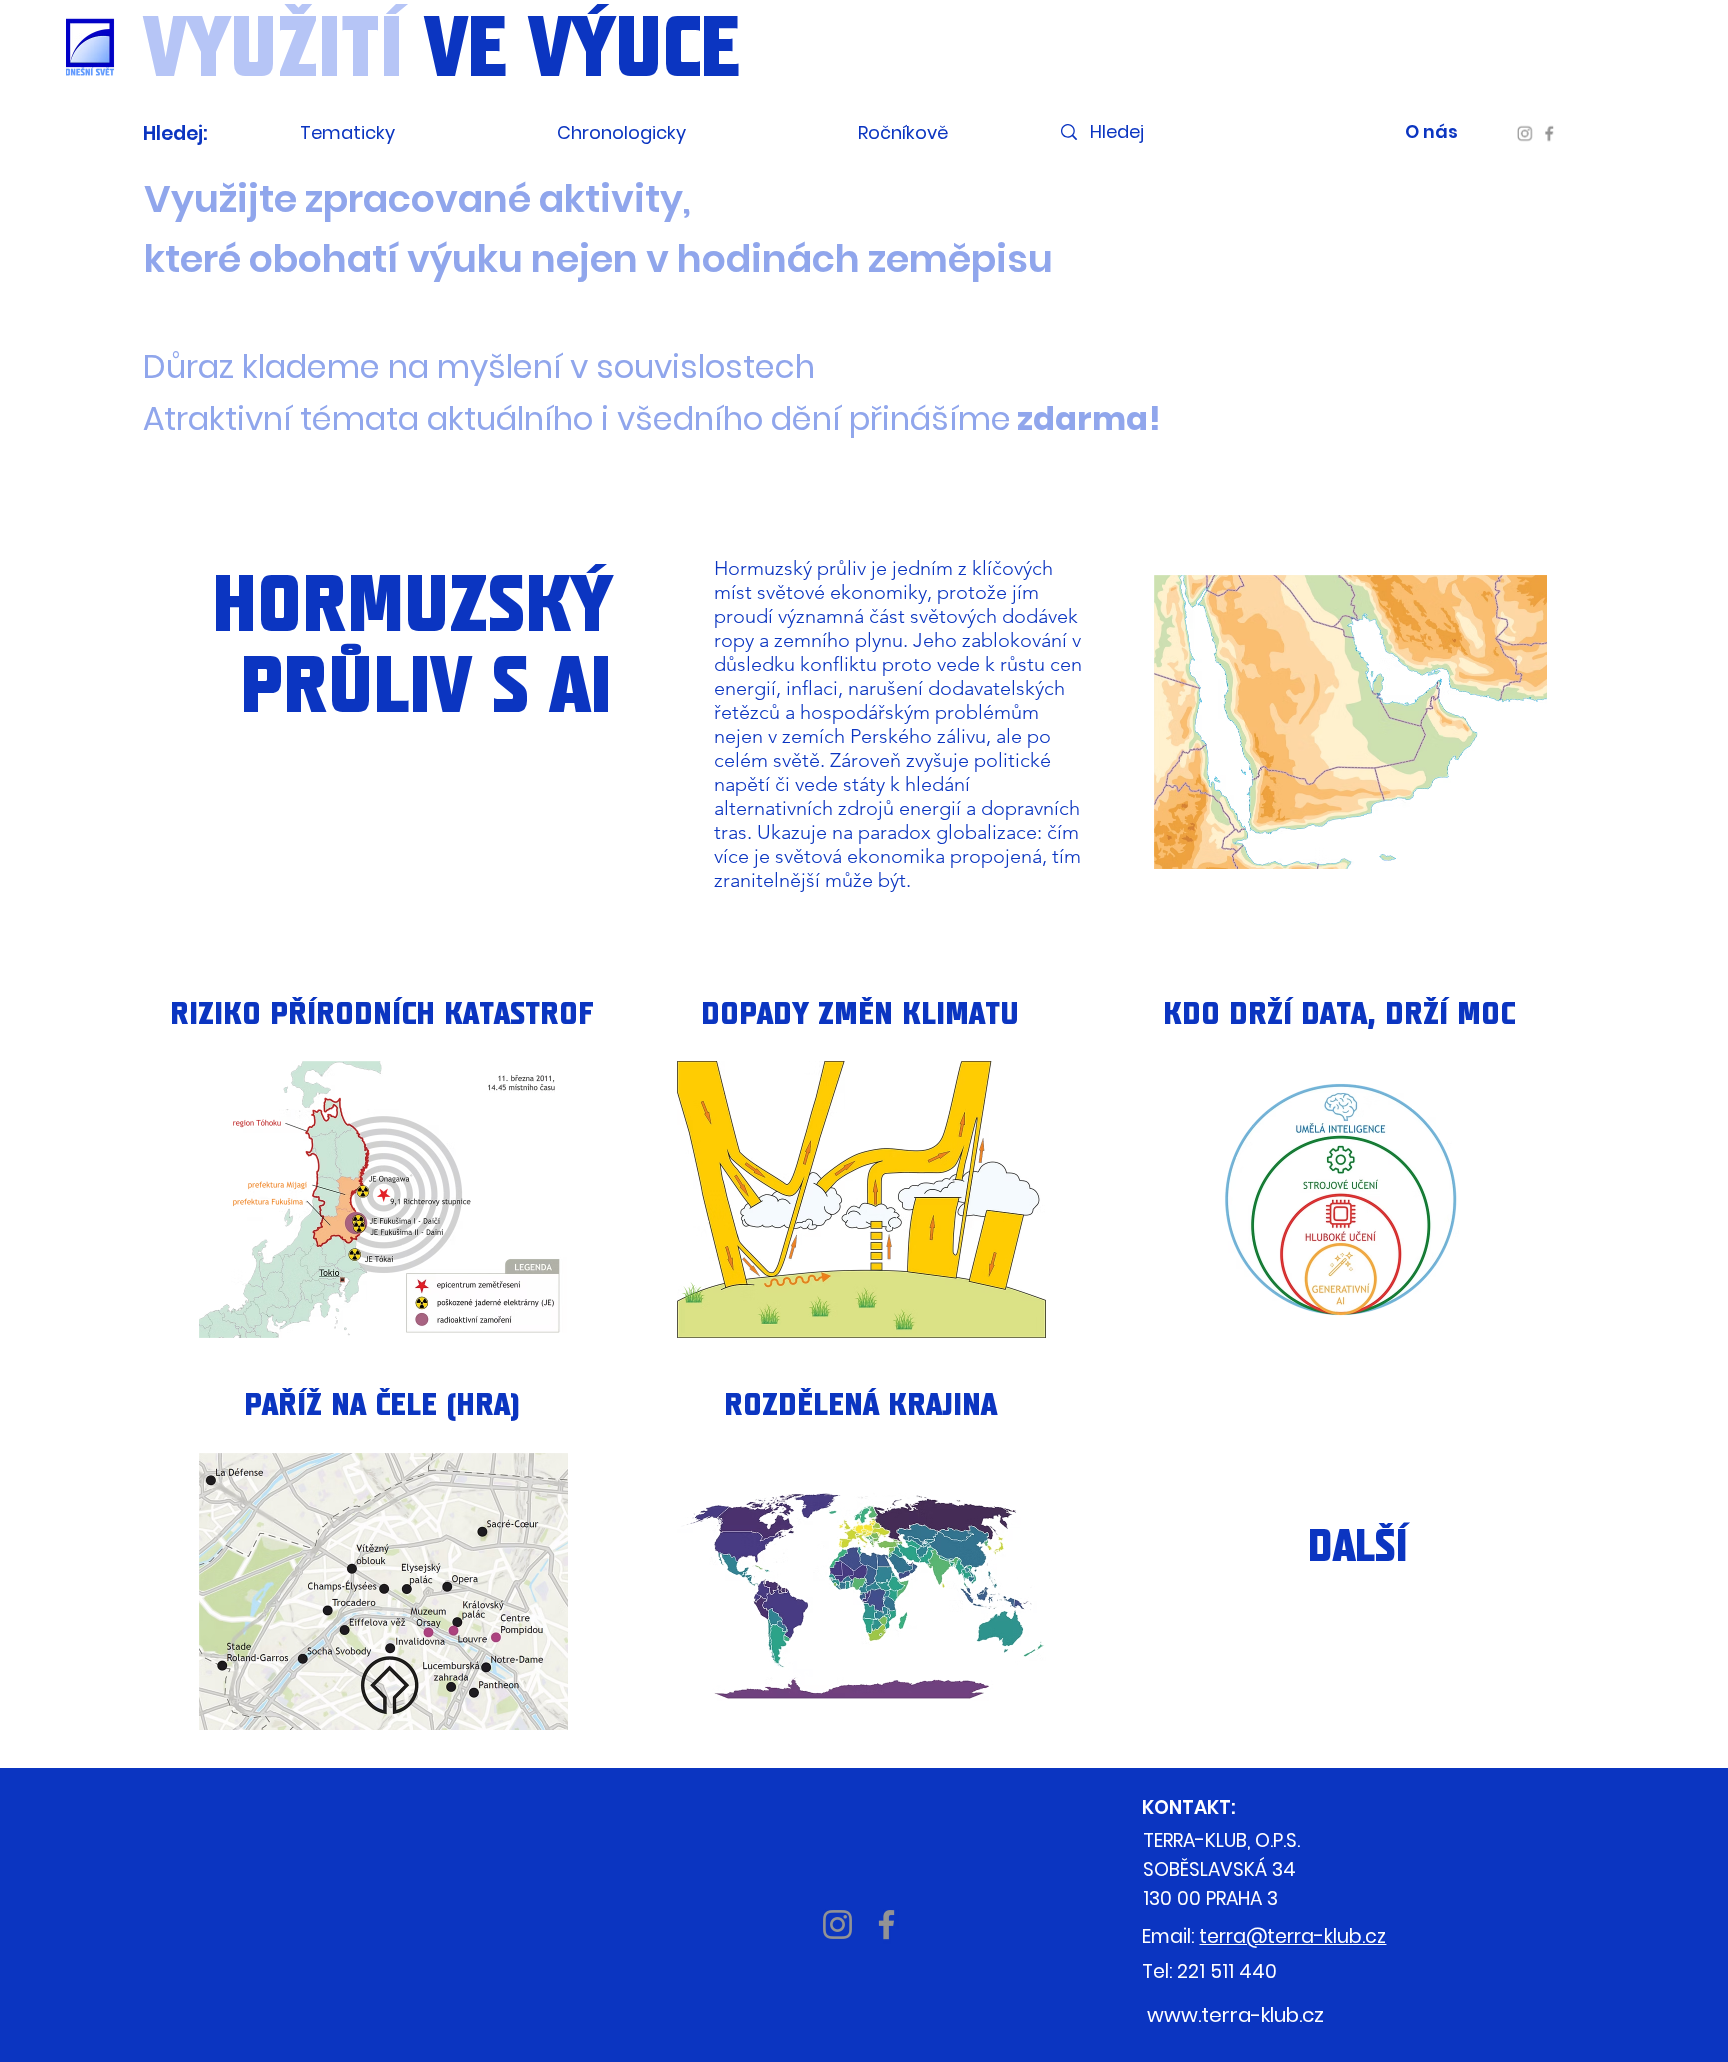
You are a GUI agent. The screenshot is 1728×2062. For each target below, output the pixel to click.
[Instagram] (1525, 134)
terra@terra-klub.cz (1292, 1936)
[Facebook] (1549, 134)
